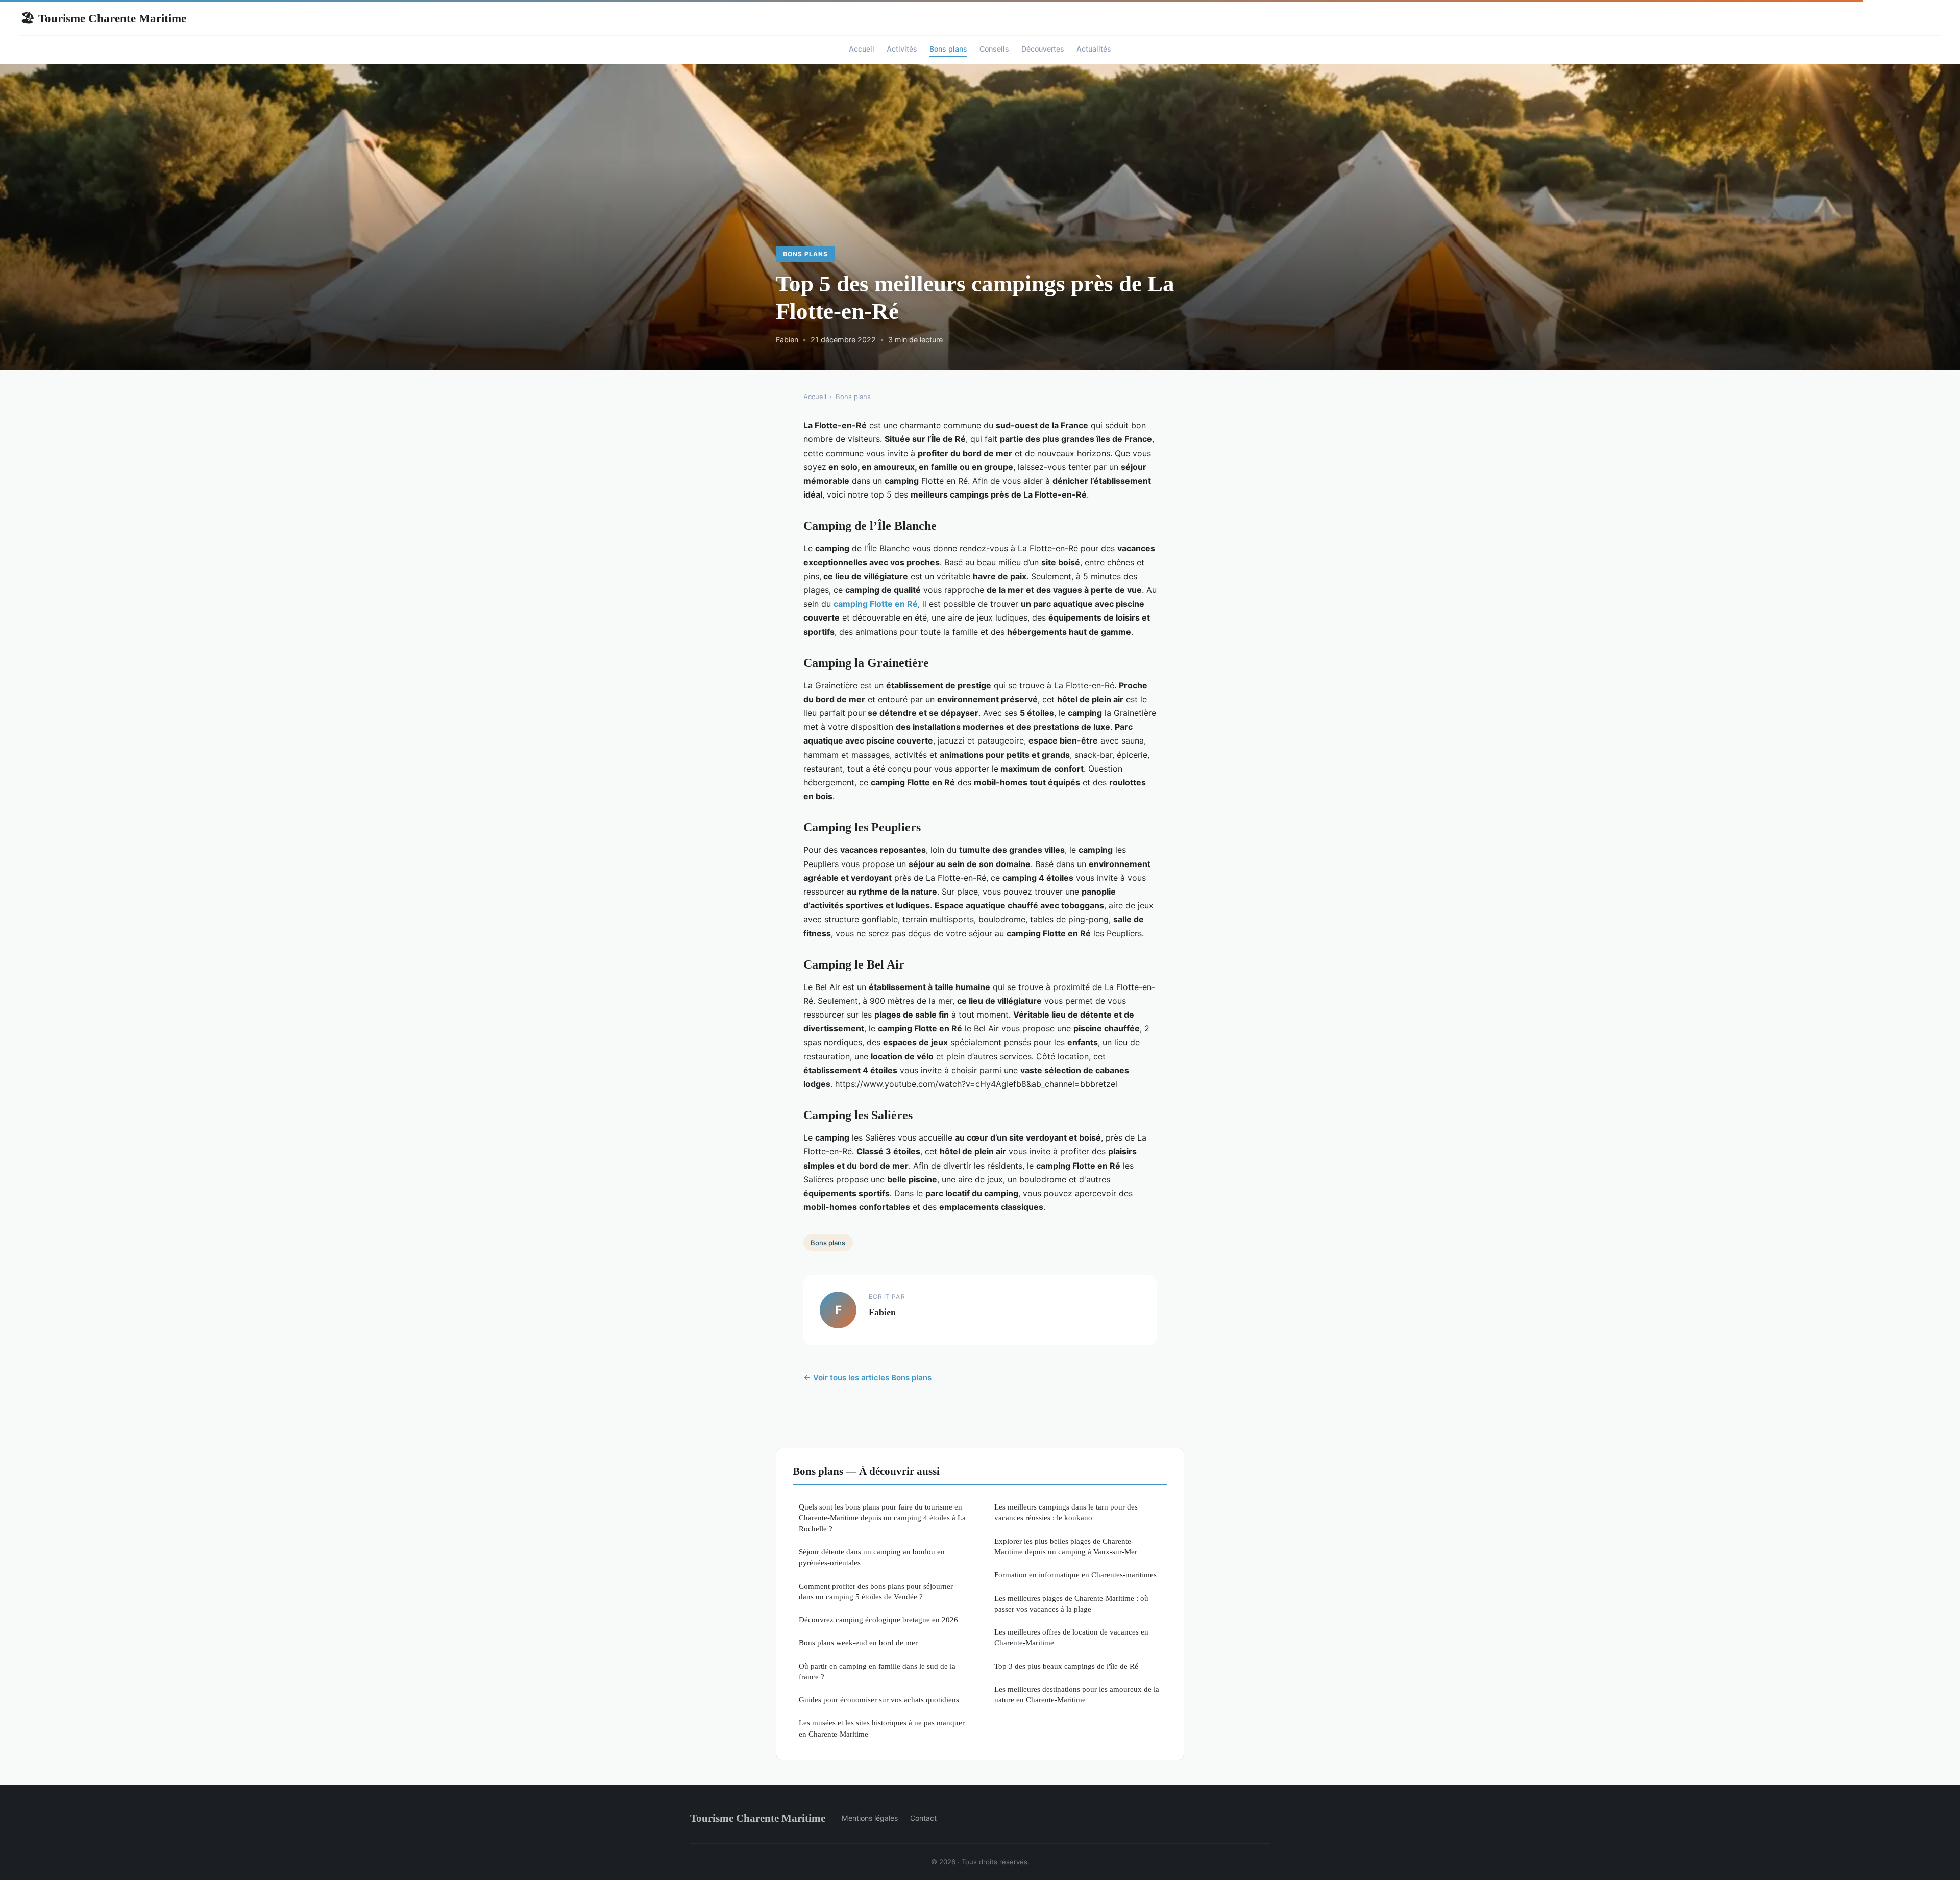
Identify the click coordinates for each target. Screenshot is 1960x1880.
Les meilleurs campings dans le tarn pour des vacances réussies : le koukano (1066, 1512)
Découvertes (1043, 49)
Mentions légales (870, 1818)
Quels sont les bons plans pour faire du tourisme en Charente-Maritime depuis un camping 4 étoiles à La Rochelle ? (882, 1518)
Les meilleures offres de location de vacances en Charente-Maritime (1071, 1637)
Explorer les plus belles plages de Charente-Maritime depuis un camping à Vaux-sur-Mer (1066, 1546)
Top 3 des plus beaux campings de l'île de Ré (1066, 1666)
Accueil (862, 49)
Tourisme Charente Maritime (103, 18)
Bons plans (948, 49)
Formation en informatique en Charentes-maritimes (1075, 1575)
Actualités (1094, 49)
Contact (923, 1818)
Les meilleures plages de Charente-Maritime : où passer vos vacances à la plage (1071, 1603)
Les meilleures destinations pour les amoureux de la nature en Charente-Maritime (1077, 1694)
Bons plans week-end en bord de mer (858, 1642)
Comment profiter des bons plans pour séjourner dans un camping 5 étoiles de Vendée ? (876, 1591)
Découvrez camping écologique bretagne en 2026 (878, 1619)
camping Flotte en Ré (876, 604)
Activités (902, 49)
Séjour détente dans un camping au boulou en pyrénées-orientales (872, 1557)
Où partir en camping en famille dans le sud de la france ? (877, 1671)
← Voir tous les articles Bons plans (867, 1378)
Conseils (994, 49)
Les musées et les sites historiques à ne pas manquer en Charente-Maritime (882, 1728)
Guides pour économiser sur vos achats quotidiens (879, 1700)
